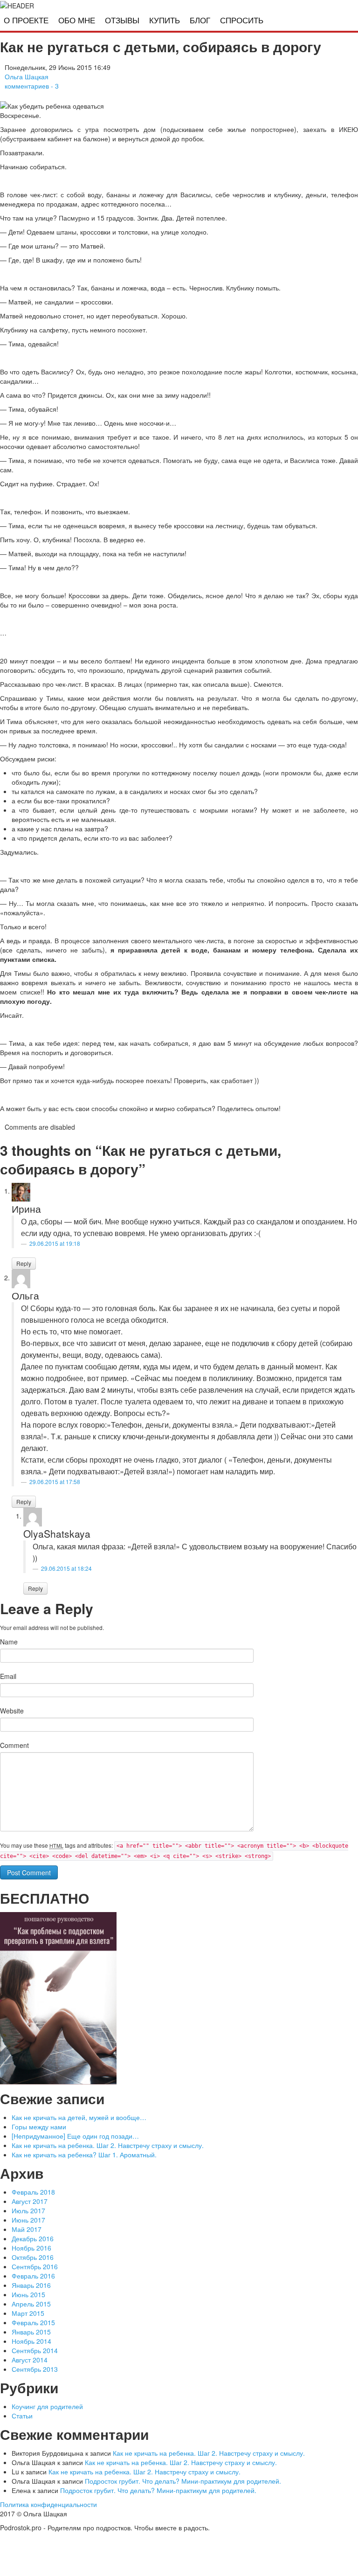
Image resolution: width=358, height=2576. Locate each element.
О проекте (26, 21)
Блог (200, 21)
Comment (14, 1745)
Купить (165, 21)
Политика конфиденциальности (48, 2504)
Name (9, 1642)
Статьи (22, 2416)
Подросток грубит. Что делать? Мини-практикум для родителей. (183, 2481)
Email (8, 1676)
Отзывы (122, 21)
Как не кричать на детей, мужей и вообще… (79, 2117)
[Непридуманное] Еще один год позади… (75, 2136)
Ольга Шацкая (27, 76)
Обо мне (77, 21)
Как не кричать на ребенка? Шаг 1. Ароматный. (84, 2155)
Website (12, 1711)
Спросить (242, 21)
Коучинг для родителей (47, 2406)
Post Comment (29, 1872)
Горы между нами (39, 2127)
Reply (24, 1263)
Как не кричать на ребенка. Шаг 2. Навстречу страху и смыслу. (108, 2145)
